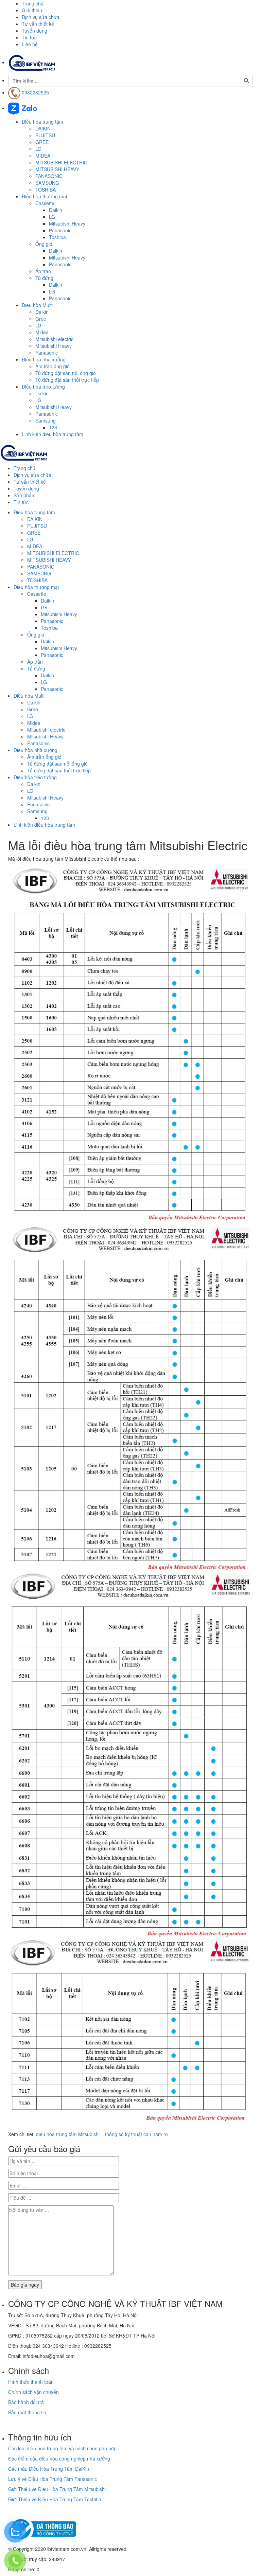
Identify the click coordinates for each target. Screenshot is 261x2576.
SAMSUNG (47, 183)
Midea (42, 332)
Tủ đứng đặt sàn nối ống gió (66, 373)
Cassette (45, 203)
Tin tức (29, 37)
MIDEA (43, 156)
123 (53, 427)
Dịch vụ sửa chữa (32, 475)
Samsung (46, 421)
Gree (41, 319)
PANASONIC (49, 176)
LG (38, 149)
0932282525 (35, 92)
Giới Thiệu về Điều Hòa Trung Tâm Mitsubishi (57, 2489)
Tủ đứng (44, 278)
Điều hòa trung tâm (42, 122)
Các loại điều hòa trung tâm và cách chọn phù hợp (62, 2448)
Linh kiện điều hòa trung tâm (53, 434)
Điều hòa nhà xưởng (44, 359)
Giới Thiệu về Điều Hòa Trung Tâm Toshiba (55, 2499)
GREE (42, 142)
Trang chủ (33, 3)
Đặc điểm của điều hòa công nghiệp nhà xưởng (59, 2458)
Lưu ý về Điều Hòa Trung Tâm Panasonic (53, 2479)
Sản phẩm (25, 495)
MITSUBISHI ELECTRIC (61, 162)
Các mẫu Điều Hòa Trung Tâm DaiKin (49, 2469)
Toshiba (57, 237)
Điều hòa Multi (37, 305)
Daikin (56, 210)
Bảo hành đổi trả (26, 2402)
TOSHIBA (46, 190)
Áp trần (43, 271)
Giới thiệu (32, 10)
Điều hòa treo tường (43, 387)
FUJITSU (45, 135)
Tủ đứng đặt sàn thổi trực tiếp (67, 380)
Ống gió (44, 244)
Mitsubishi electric (54, 339)
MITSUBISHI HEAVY (57, 169)
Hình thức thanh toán (31, 2382)
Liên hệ (30, 44)
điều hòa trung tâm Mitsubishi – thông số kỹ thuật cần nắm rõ (102, 2134)
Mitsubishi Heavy (67, 223)
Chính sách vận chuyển (33, 2392)
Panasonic (60, 230)
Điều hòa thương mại (44, 196)
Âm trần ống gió (53, 366)
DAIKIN (43, 128)
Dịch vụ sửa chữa (41, 17)
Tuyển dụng (34, 31)
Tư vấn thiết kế (38, 24)
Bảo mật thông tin (27, 2412)
